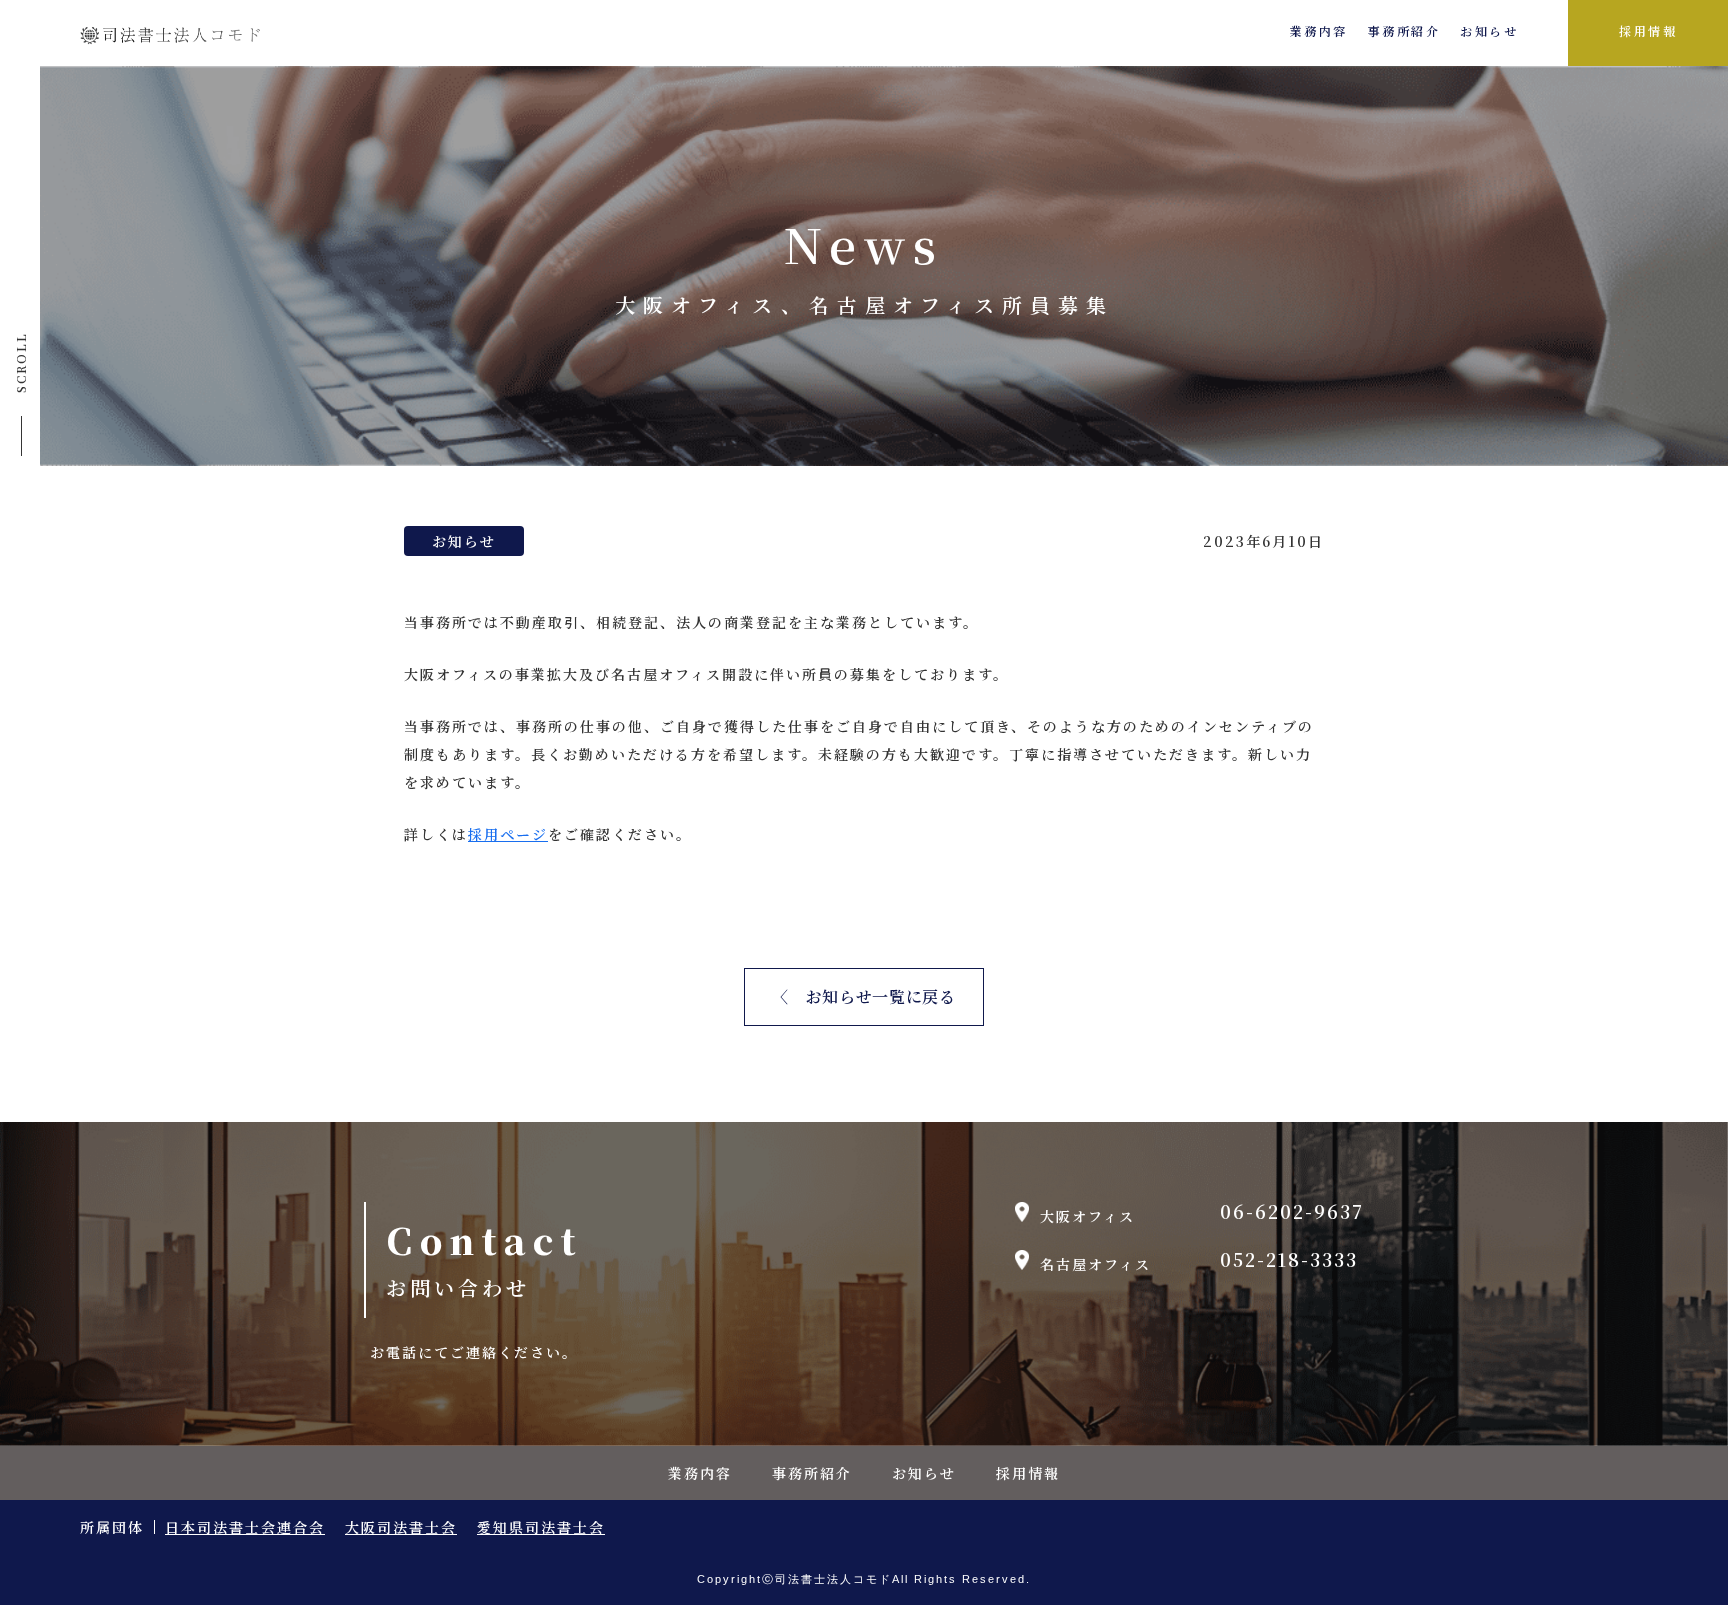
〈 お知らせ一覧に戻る (863, 996)
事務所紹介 (1404, 31)
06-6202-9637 (1292, 1213)
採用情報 (1648, 31)
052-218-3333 (1289, 1261)
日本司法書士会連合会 (245, 1527)
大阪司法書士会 (401, 1527)
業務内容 (1319, 31)
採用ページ (508, 834)
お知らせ (1489, 31)
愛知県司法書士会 (541, 1527)
